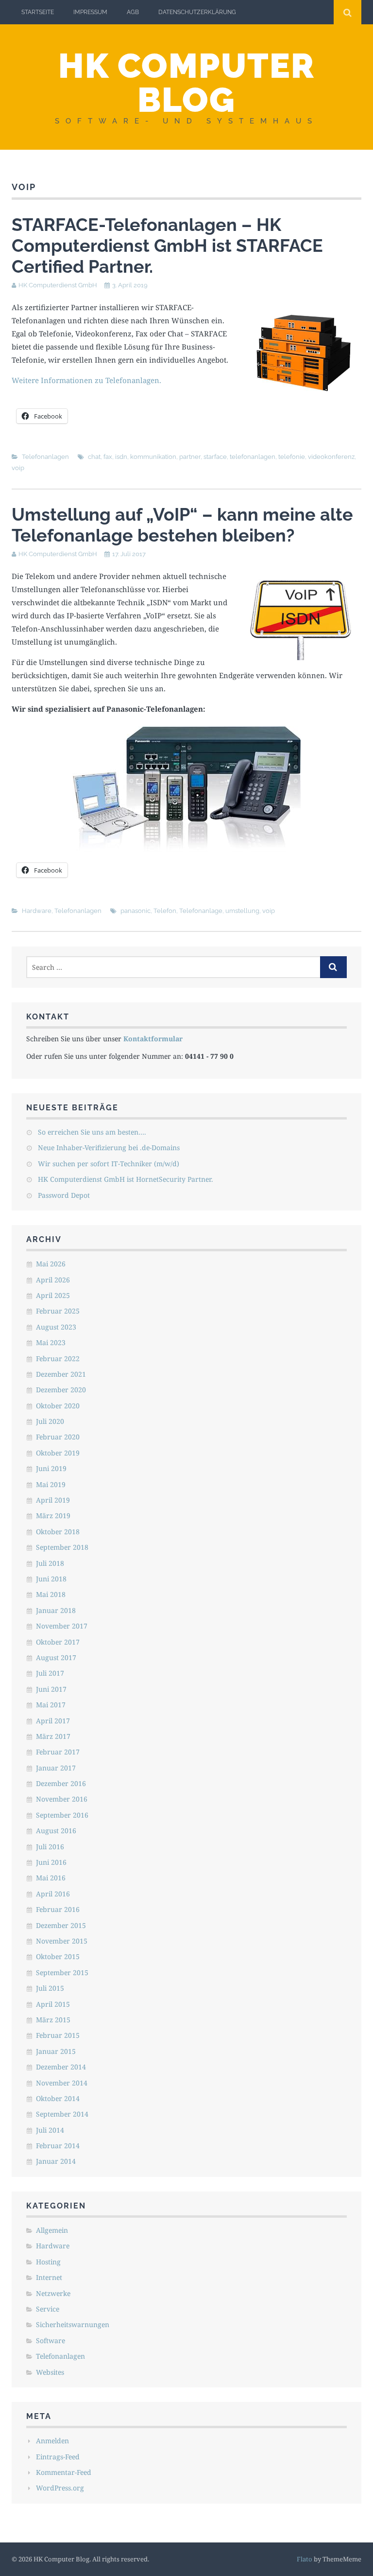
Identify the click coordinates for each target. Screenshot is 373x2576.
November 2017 (62, 1626)
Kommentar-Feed (64, 2472)
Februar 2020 (58, 1437)
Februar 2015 (58, 2035)
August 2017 (56, 1657)
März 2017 (53, 1736)
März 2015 (53, 2020)
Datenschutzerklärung (197, 12)
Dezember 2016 (61, 1783)
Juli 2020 (50, 1421)
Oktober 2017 (58, 1642)
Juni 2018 (51, 1579)
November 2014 (62, 2083)
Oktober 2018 (58, 1532)
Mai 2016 (51, 1878)
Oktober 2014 (58, 2098)
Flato (305, 2559)
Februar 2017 (58, 1752)
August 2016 (56, 1831)
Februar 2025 (58, 1311)
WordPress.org (60, 2488)
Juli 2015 (50, 1988)
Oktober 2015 (58, 1956)
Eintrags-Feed (58, 2457)
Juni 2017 (51, 1689)
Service (48, 2309)
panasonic (136, 911)
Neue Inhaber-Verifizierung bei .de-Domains (109, 1148)
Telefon (165, 911)
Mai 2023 (51, 1342)
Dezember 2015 (61, 1925)
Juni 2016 (51, 1862)
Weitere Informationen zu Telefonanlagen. (86, 380)
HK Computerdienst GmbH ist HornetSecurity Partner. (126, 1179)
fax (108, 457)
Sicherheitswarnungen (73, 2324)
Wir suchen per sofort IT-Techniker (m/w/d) (109, 1164)
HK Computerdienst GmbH (58, 285)
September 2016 (62, 1815)
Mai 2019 (51, 1484)
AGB (133, 12)
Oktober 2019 (58, 1453)
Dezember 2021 (61, 1374)
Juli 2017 (50, 1673)
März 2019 (53, 1516)
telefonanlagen (253, 457)
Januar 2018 (56, 1610)
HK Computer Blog (186, 83)
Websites (50, 2372)
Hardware (37, 911)
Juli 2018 (50, 1563)
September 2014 (62, 2114)
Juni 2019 (51, 1468)
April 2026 (53, 1280)
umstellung (242, 911)
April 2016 (53, 1894)
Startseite (38, 12)
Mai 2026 (51, 1264)
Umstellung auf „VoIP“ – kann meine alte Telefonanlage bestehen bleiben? (182, 525)
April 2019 (53, 1500)
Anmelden (52, 2441)
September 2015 (62, 1972)
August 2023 (56, 1327)
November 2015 (62, 1941)
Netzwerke (53, 2293)
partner (190, 457)
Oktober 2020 (58, 1406)
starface (215, 457)
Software (51, 2340)
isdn (121, 457)
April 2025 (53, 1295)
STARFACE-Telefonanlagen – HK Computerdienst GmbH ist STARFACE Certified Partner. (167, 245)
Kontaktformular (153, 1039)
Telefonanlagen (45, 457)
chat (94, 457)
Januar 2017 (56, 1768)
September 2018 (62, 1547)
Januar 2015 (56, 2051)
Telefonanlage (201, 911)
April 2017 (53, 1721)
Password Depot (64, 1195)
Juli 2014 (50, 2130)
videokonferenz (331, 457)
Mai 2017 (51, 1705)
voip (18, 468)
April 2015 (53, 2004)
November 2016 (62, 1799)
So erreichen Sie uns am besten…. (92, 1132)
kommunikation (153, 457)
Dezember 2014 (61, 2067)
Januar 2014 (56, 2161)
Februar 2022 (58, 1358)
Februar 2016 (58, 1909)
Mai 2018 (51, 1594)
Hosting (48, 2262)
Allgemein (52, 2230)
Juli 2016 (50, 1847)
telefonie (292, 457)
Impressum (90, 12)
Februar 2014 (58, 2146)
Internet (49, 2277)
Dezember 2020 (61, 1390)
